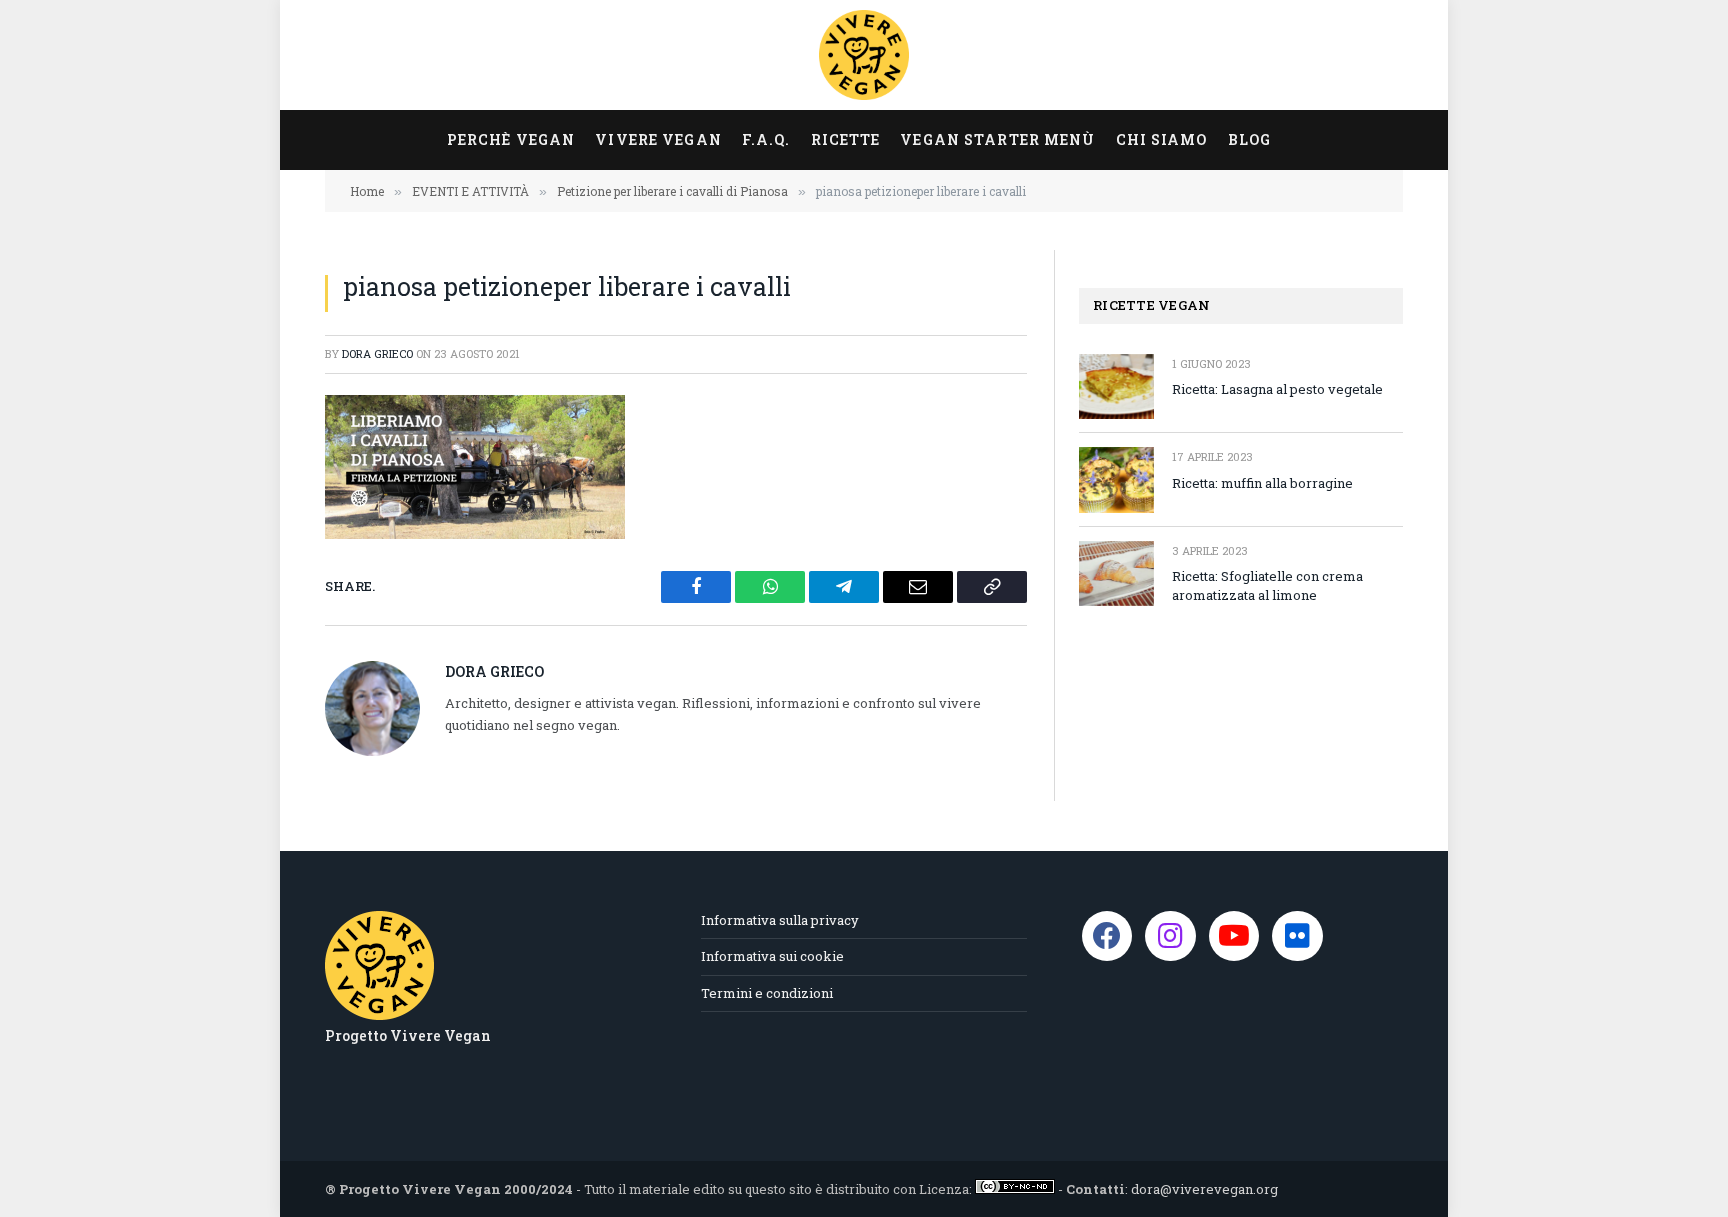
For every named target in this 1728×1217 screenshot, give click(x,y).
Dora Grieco (377, 353)
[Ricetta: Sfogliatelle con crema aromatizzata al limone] (1116, 573)
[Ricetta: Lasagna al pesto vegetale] (1116, 386)
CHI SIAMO (1162, 139)
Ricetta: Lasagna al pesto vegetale (1277, 389)
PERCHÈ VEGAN (511, 139)
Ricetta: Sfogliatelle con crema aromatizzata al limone (1267, 585)
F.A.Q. (766, 139)
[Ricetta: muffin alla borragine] (1116, 479)
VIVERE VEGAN (658, 139)
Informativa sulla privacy (780, 920)
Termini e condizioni (767, 993)
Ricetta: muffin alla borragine (1262, 483)
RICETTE (846, 139)
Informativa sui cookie (772, 956)
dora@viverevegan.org (1204, 1189)
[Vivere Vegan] (864, 55)
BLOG (1249, 139)
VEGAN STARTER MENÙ (997, 139)
